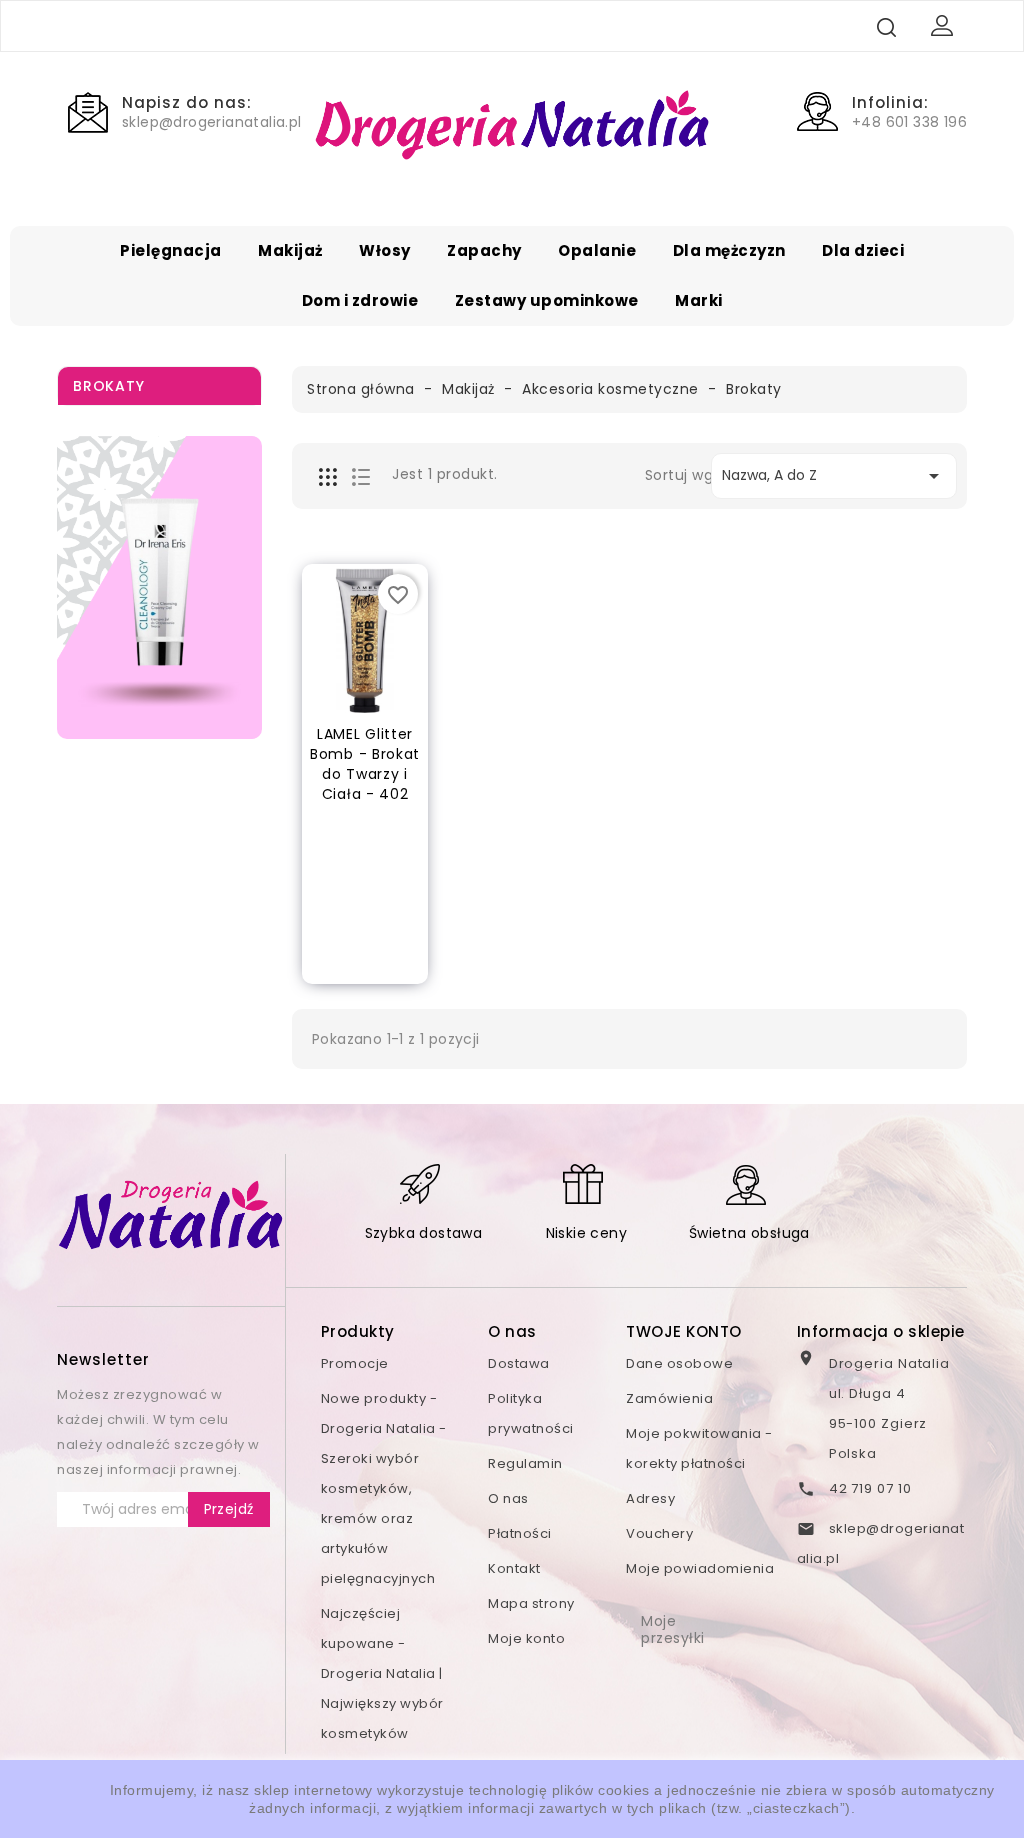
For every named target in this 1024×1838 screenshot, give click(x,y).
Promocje (355, 1363)
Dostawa (519, 1363)
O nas (508, 1498)
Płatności (520, 1533)
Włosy (385, 250)
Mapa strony (531, 1603)
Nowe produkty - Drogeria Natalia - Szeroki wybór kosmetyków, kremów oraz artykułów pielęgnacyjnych (384, 1488)
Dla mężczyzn (729, 250)
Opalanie (597, 250)
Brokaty (109, 386)
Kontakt (514, 1568)
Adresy (650, 1498)
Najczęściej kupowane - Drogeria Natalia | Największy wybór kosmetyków (382, 1673)
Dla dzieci (863, 250)
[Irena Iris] (159, 587)
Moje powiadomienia (700, 1568)
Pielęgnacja (171, 250)
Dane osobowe (679, 1363)
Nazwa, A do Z (834, 476)
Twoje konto (684, 1331)
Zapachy (484, 250)
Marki (699, 300)
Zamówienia (669, 1398)
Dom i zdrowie (360, 300)
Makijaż (290, 250)
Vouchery (659, 1533)
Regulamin (525, 1463)
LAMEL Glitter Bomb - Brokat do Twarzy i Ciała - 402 (365, 763)
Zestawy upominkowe (547, 300)
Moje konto (526, 1638)
